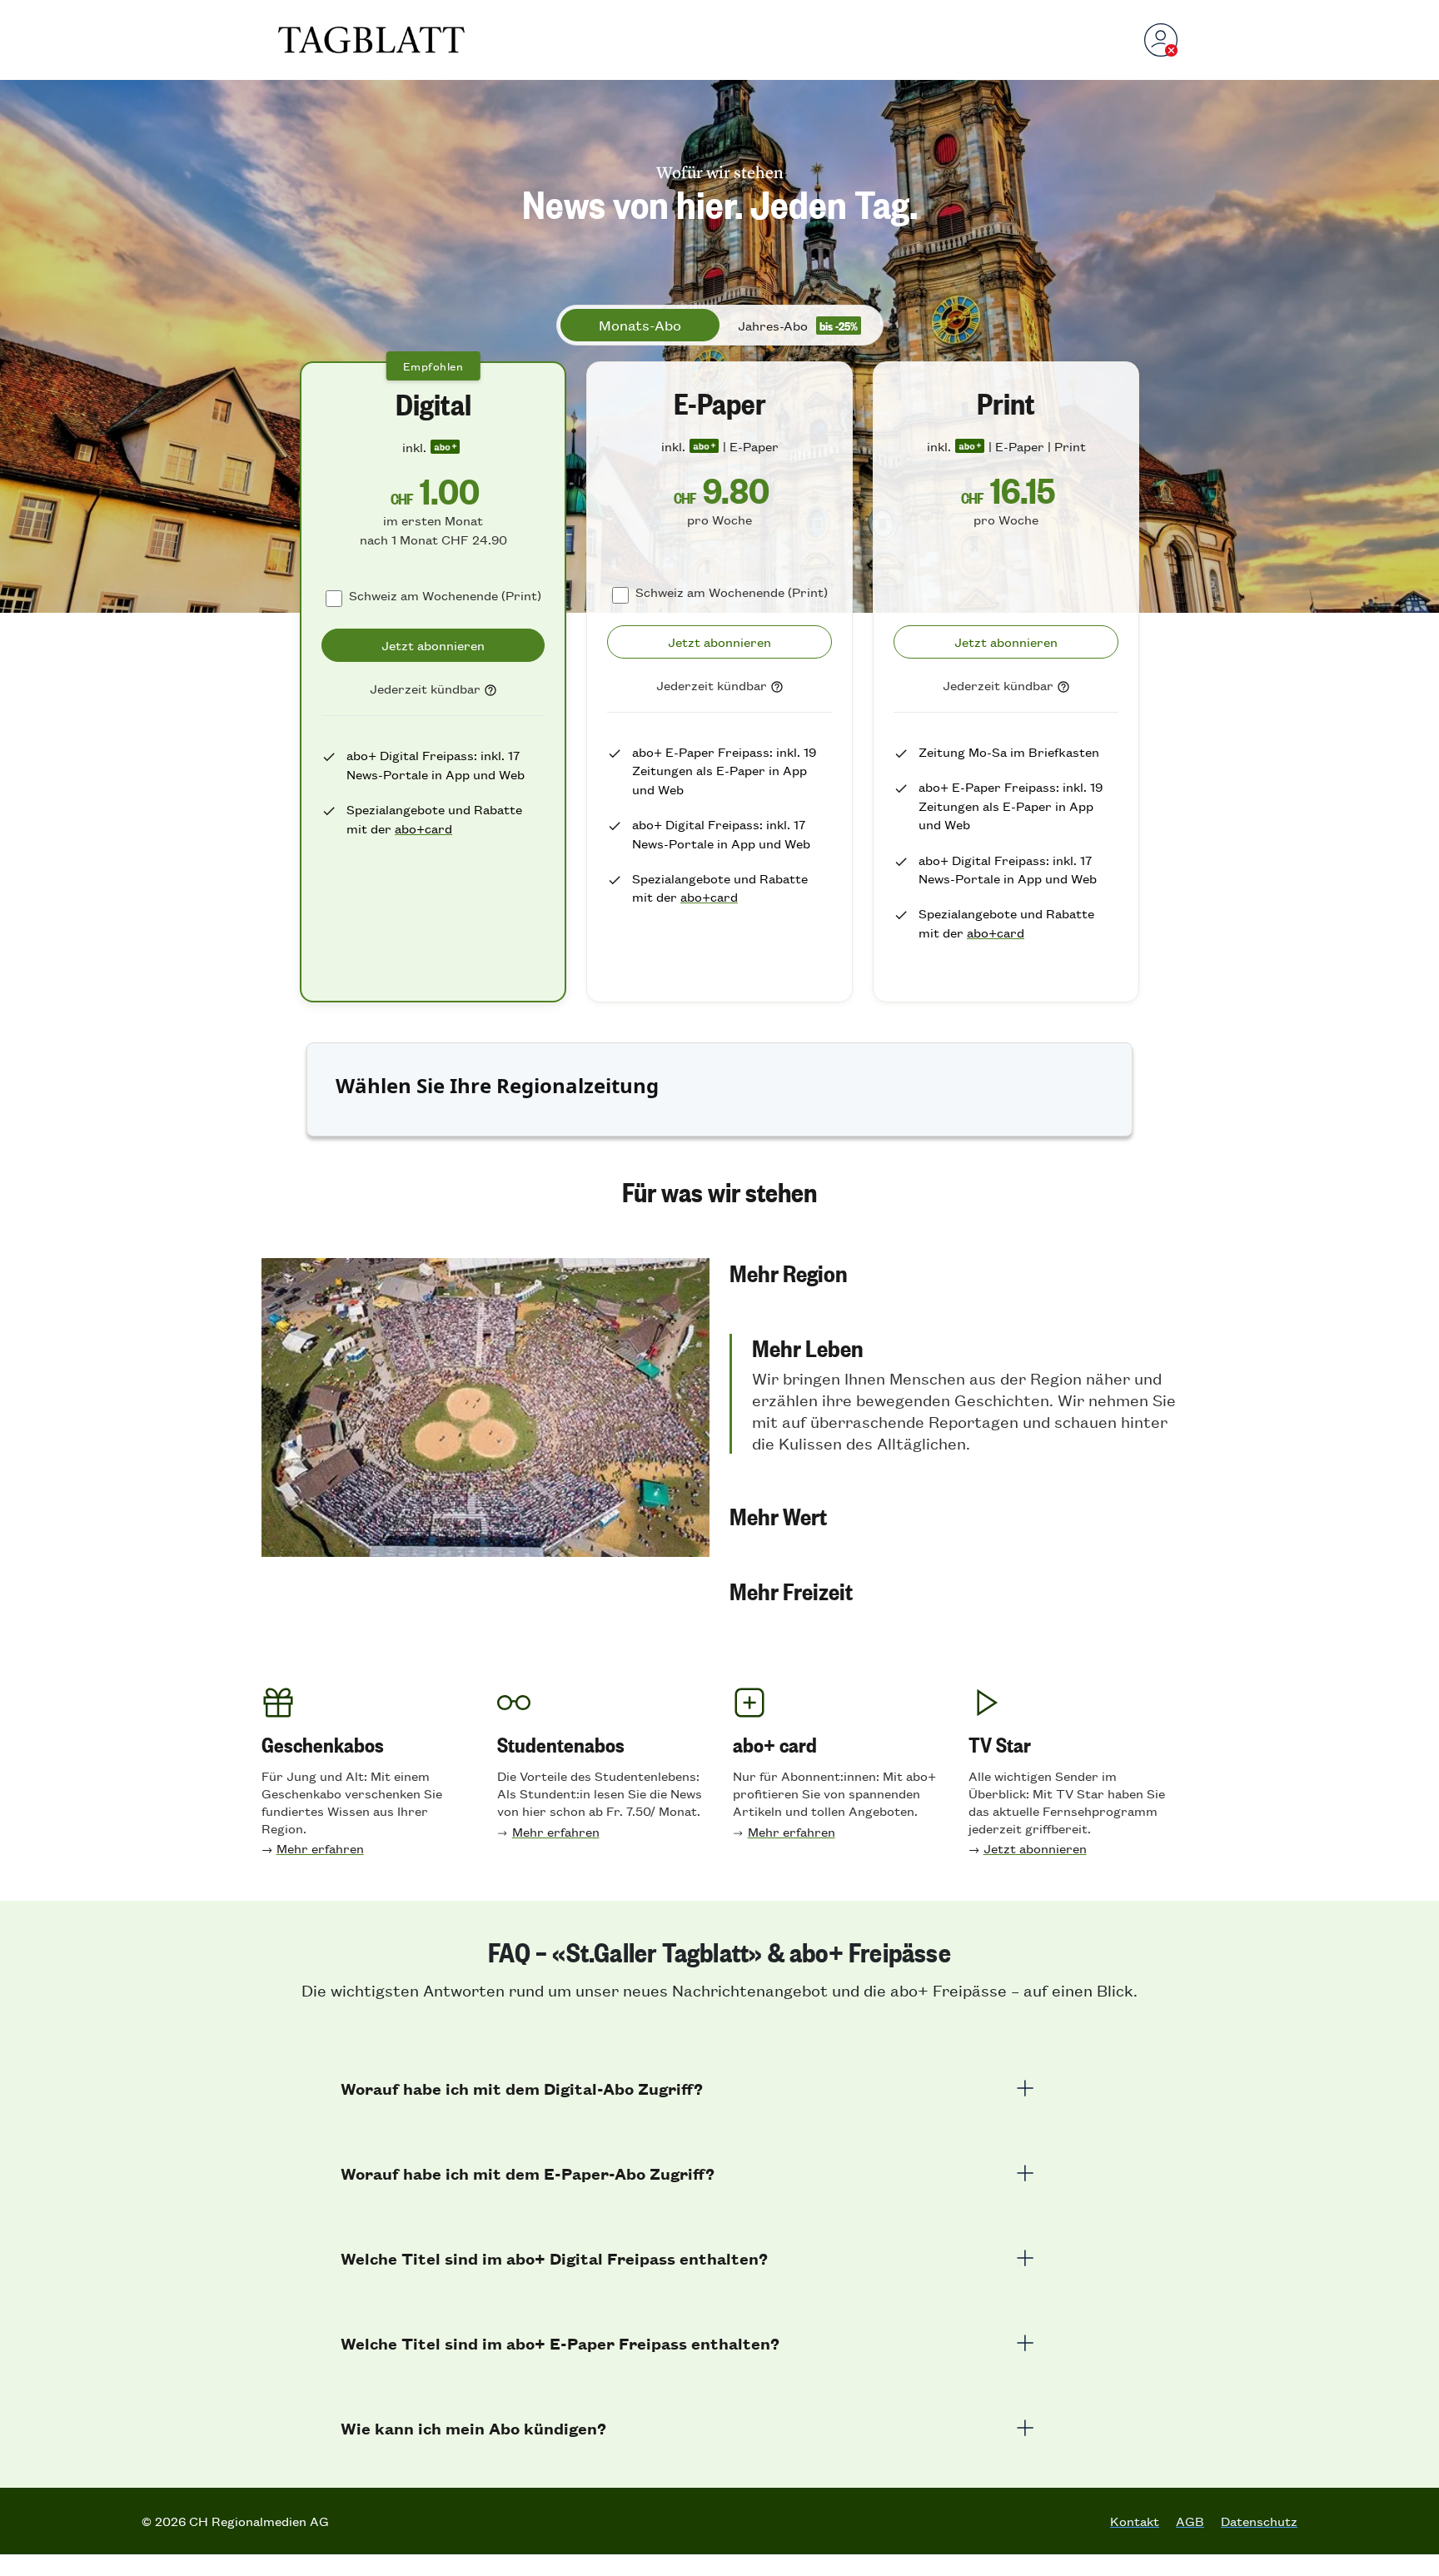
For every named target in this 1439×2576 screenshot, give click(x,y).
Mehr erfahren (320, 1848)
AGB (1190, 2521)
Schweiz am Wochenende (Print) (445, 595)
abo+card (423, 828)
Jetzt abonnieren (1035, 1848)
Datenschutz (1259, 2521)
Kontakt (1135, 2521)
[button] (954, 1272)
